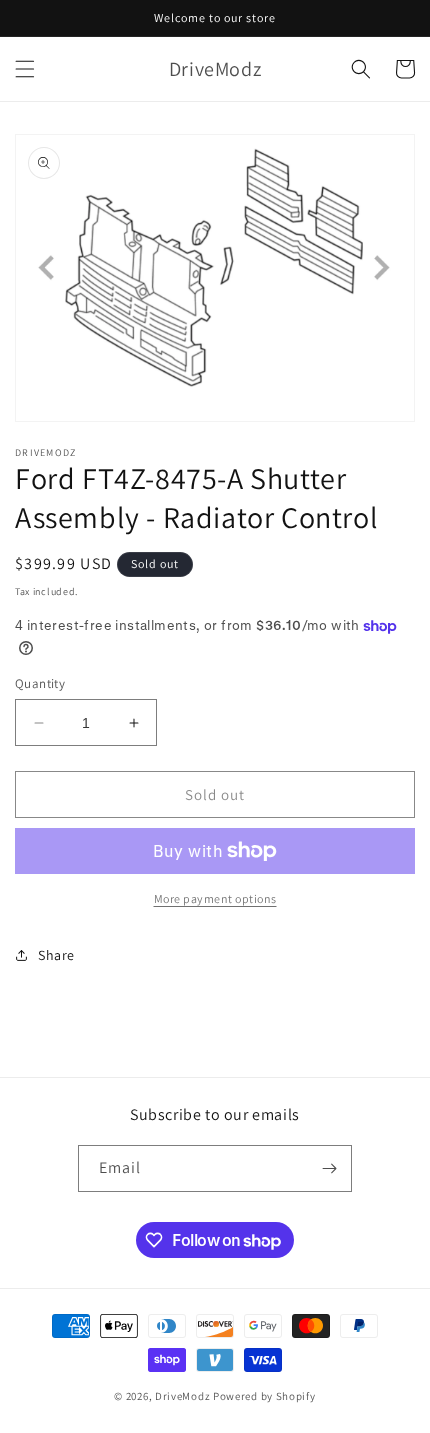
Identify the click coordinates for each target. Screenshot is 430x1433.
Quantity (40, 683)
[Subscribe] (329, 1168)
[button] (25, 69)
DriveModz (182, 1396)
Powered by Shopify (264, 1396)
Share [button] (56, 955)
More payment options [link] (215, 898)
